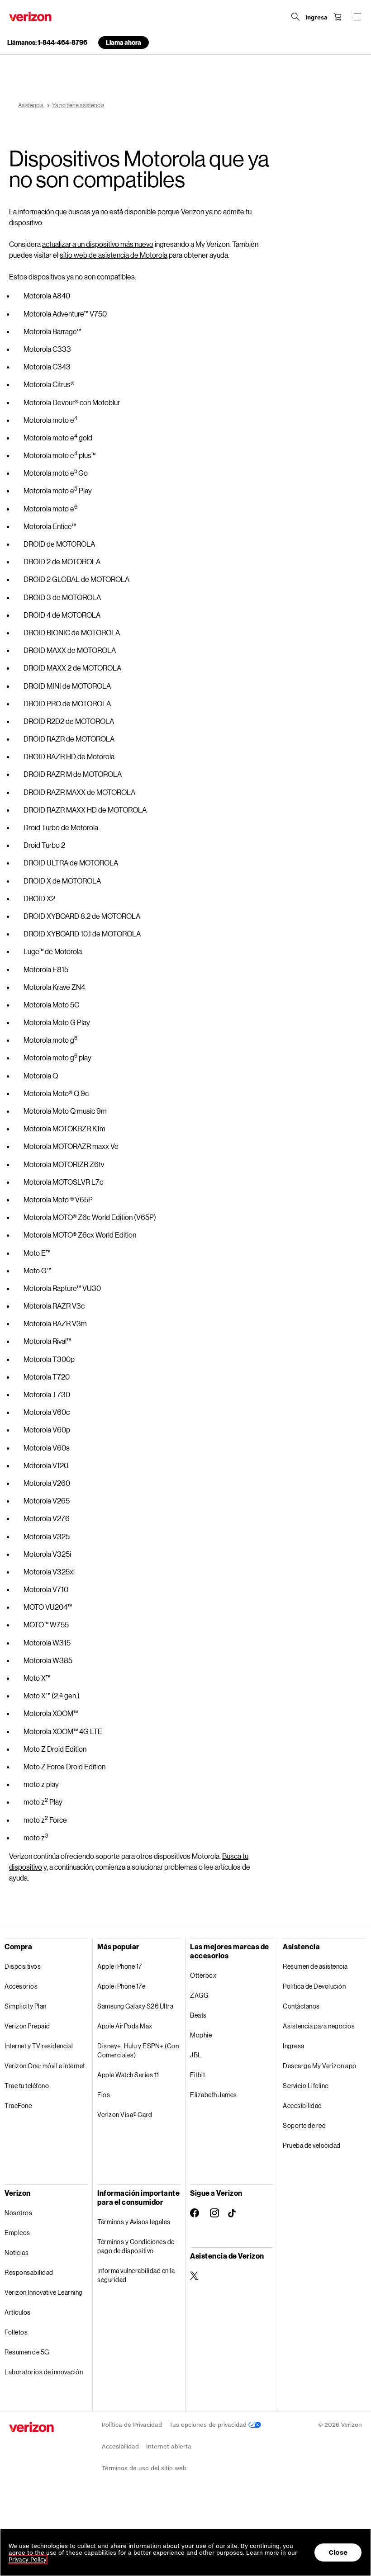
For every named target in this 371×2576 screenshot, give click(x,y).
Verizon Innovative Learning (44, 2292)
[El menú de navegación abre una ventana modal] (357, 17)
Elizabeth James (214, 2095)
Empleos (17, 2233)
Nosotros (18, 2213)
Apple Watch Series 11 (128, 2075)
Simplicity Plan (26, 2006)
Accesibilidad (302, 2106)
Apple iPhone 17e (121, 1986)
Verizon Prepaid (27, 2026)
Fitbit (197, 2075)
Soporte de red (304, 2125)
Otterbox (203, 1975)
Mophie (201, 2035)
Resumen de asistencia (315, 1966)
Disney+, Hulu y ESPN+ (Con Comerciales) (138, 2050)
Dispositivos (23, 1966)
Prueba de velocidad (312, 2145)
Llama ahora (124, 42)
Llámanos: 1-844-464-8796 (47, 43)
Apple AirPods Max (125, 2026)
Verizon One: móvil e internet (45, 2066)
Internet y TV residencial (39, 2046)
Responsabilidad (29, 2272)
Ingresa (294, 2046)
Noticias (17, 2252)
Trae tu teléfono (27, 2086)
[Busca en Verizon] (295, 17)
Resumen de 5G (27, 2352)
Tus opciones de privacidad (209, 2425)
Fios (104, 2095)
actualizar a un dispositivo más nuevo (98, 244)
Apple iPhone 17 (120, 1966)
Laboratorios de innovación (44, 2372)
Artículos (18, 2312)
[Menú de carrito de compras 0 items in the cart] (338, 17)
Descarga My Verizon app (320, 2066)
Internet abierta (169, 2446)
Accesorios (21, 1986)
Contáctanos (301, 2006)
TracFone (18, 2106)
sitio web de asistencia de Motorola (114, 255)
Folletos (16, 2332)
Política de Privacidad (132, 2425)
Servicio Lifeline (306, 2086)
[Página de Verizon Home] (30, 17)
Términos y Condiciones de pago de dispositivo (136, 2246)
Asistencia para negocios (319, 2026)
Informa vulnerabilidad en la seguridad (136, 2275)
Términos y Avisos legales (134, 2222)
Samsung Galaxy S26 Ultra (135, 2006)
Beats (198, 2015)
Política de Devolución (314, 1986)
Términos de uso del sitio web (144, 2468)
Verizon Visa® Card (125, 2115)
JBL (196, 2055)
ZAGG (199, 1995)
